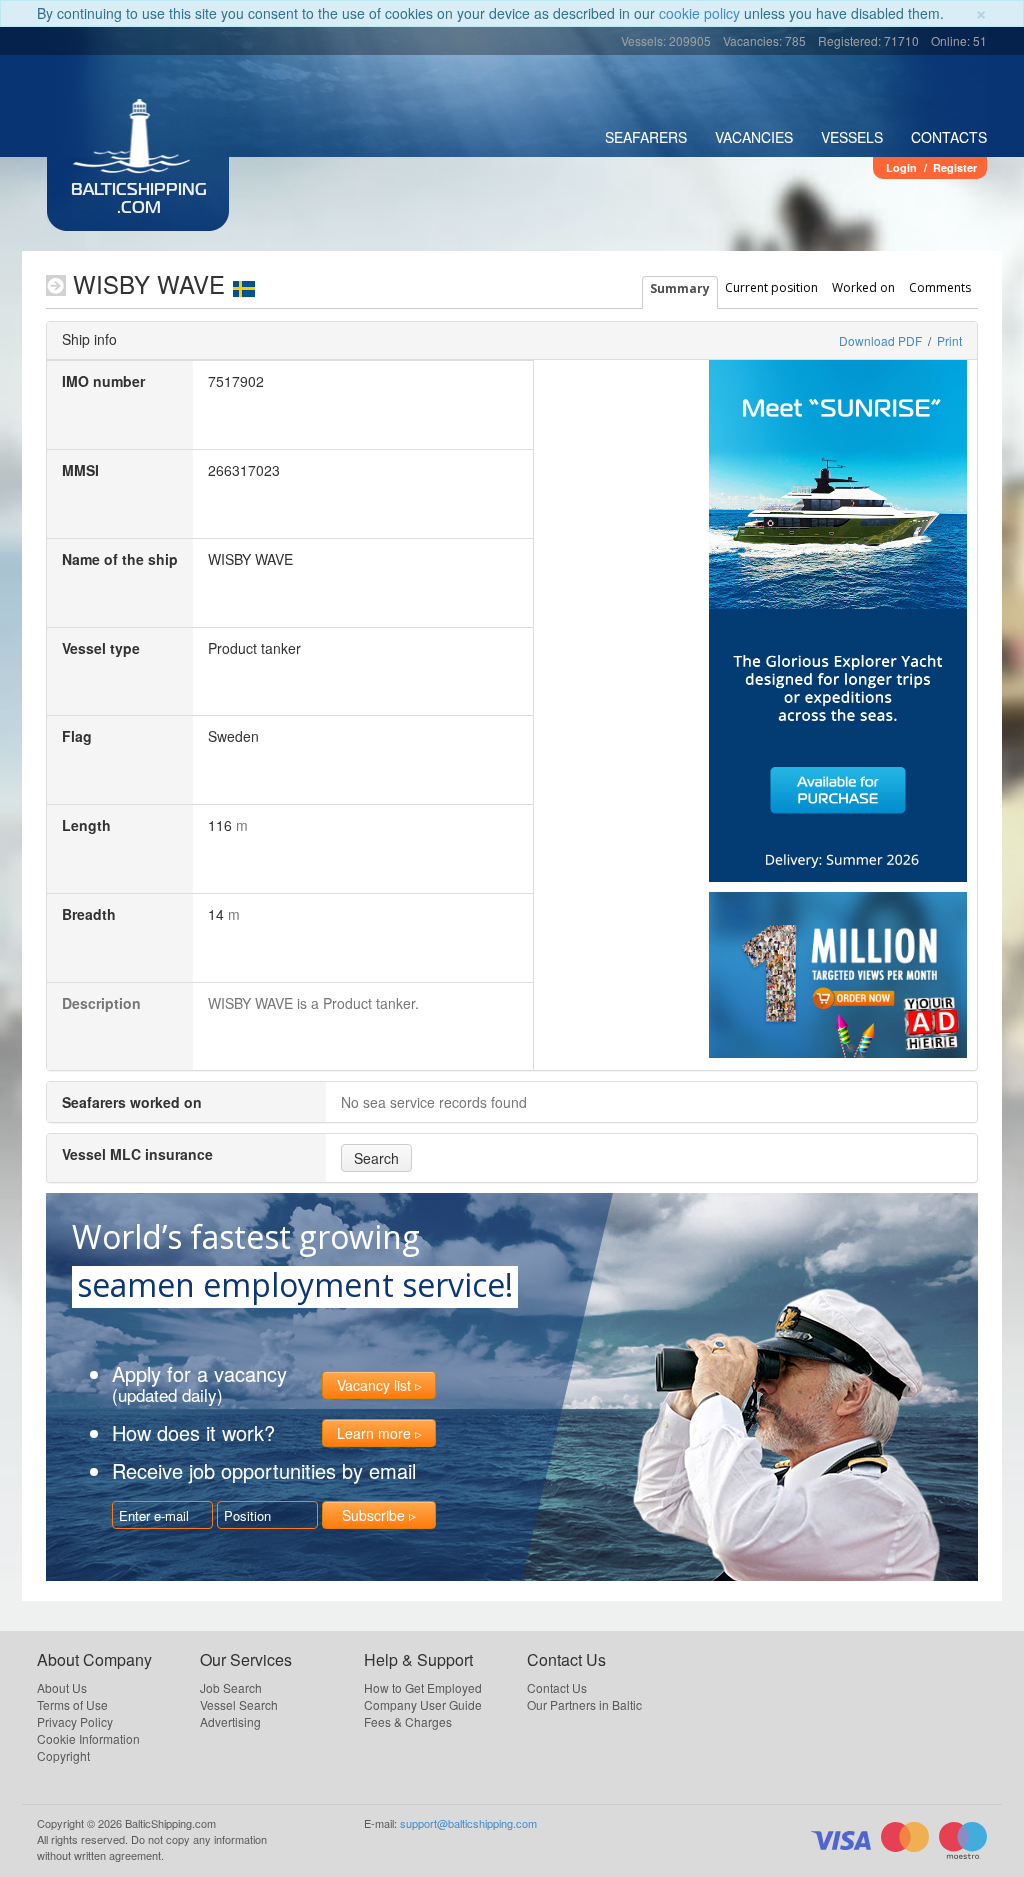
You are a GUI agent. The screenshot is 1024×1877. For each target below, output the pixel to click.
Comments (940, 287)
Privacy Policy (75, 1721)
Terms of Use (72, 1704)
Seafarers (646, 137)
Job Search (231, 1687)
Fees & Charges (408, 1721)
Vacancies (754, 137)
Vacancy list (374, 1385)
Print (949, 340)
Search (376, 1158)
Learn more (374, 1433)
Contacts (949, 137)
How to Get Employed (423, 1687)
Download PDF (880, 340)
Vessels (852, 137)
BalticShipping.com (139, 200)
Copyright (63, 1755)
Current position (771, 287)
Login (901, 167)
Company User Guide (423, 1704)
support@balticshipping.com (468, 1823)
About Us (62, 1687)
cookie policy (699, 13)
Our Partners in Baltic (584, 1704)
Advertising (230, 1721)
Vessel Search (239, 1704)
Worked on (863, 287)
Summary (680, 288)
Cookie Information (88, 1738)
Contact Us (557, 1687)
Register (955, 167)
